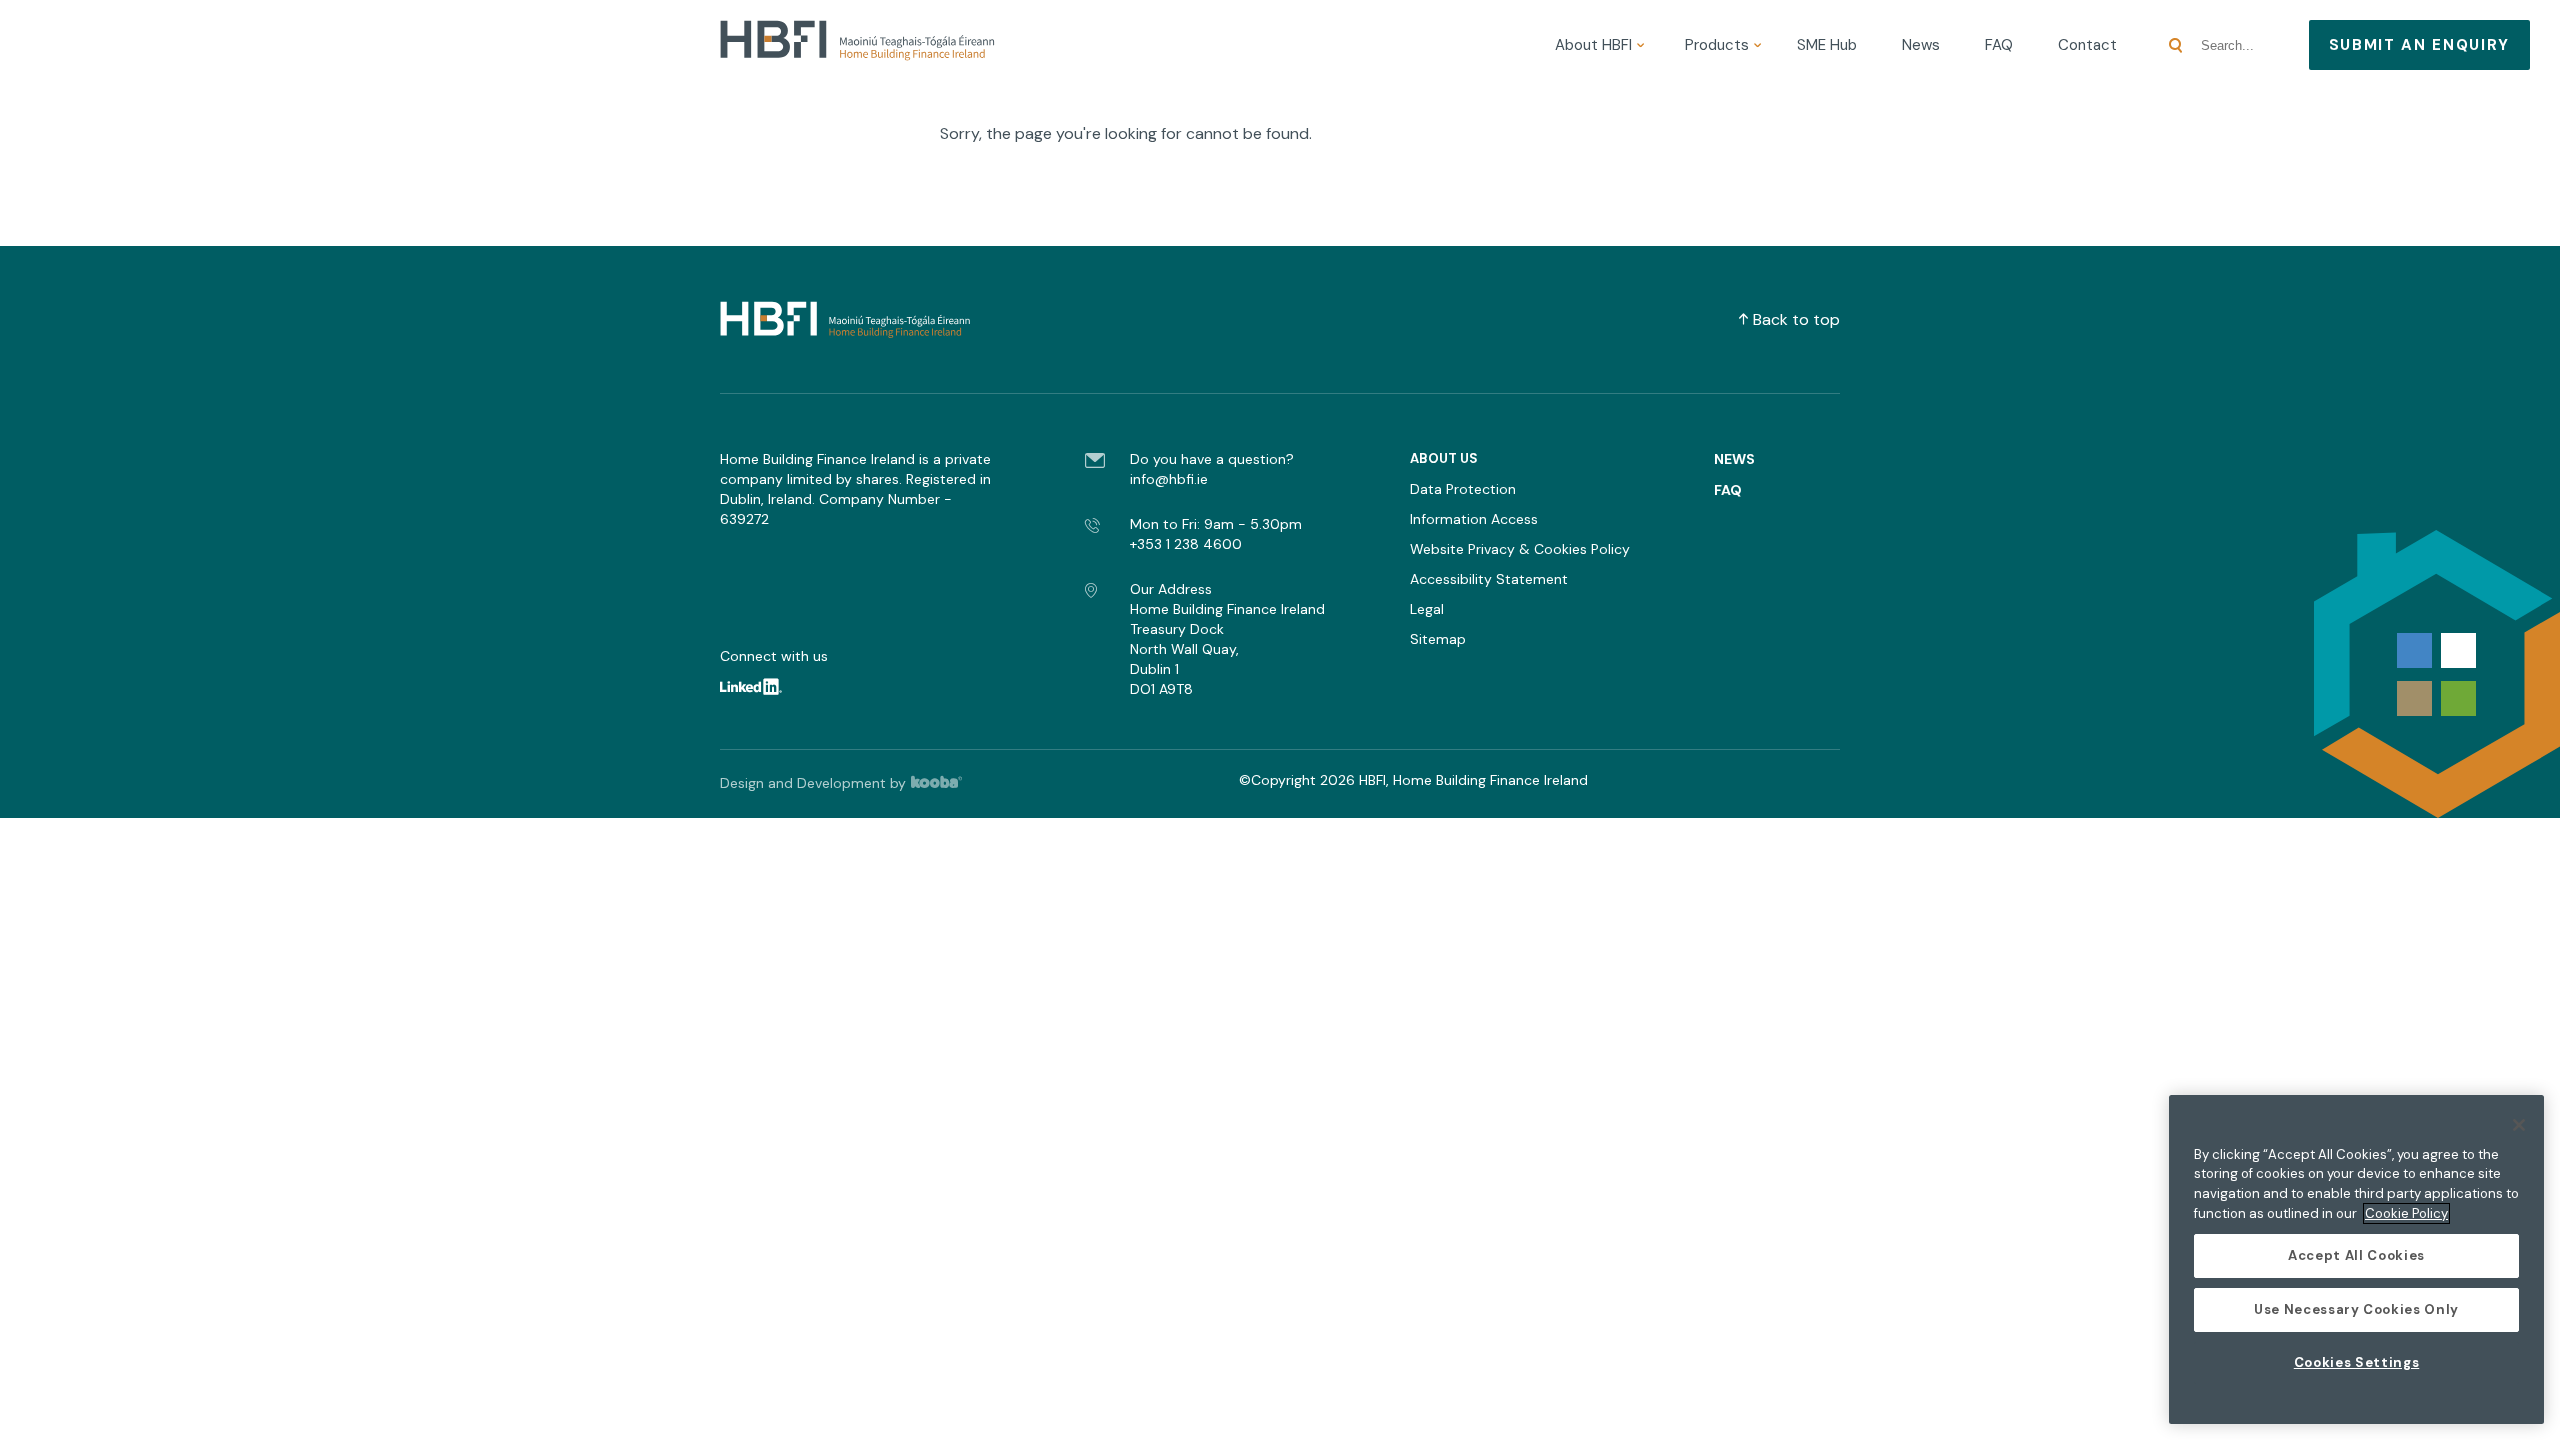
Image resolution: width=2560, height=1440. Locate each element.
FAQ (1999, 45)
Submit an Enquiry (2419, 45)
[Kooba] (946, 783)
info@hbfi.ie (1169, 479)
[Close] (2519, 1125)
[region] (2356, 1259)
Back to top (1796, 319)
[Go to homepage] (857, 45)
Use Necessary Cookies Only (2356, 1309)
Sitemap (1438, 639)
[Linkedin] (763, 690)
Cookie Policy (2406, 1213)
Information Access (1474, 519)
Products (1717, 45)
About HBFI (1593, 45)
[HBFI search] (2175, 45)
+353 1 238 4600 (1186, 544)
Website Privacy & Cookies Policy (1520, 549)
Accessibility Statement (1489, 579)
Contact (2087, 45)
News (1921, 45)
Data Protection (1463, 489)
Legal (1427, 609)
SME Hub (1827, 45)
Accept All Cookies (2356, 1255)
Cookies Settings (2357, 1362)
